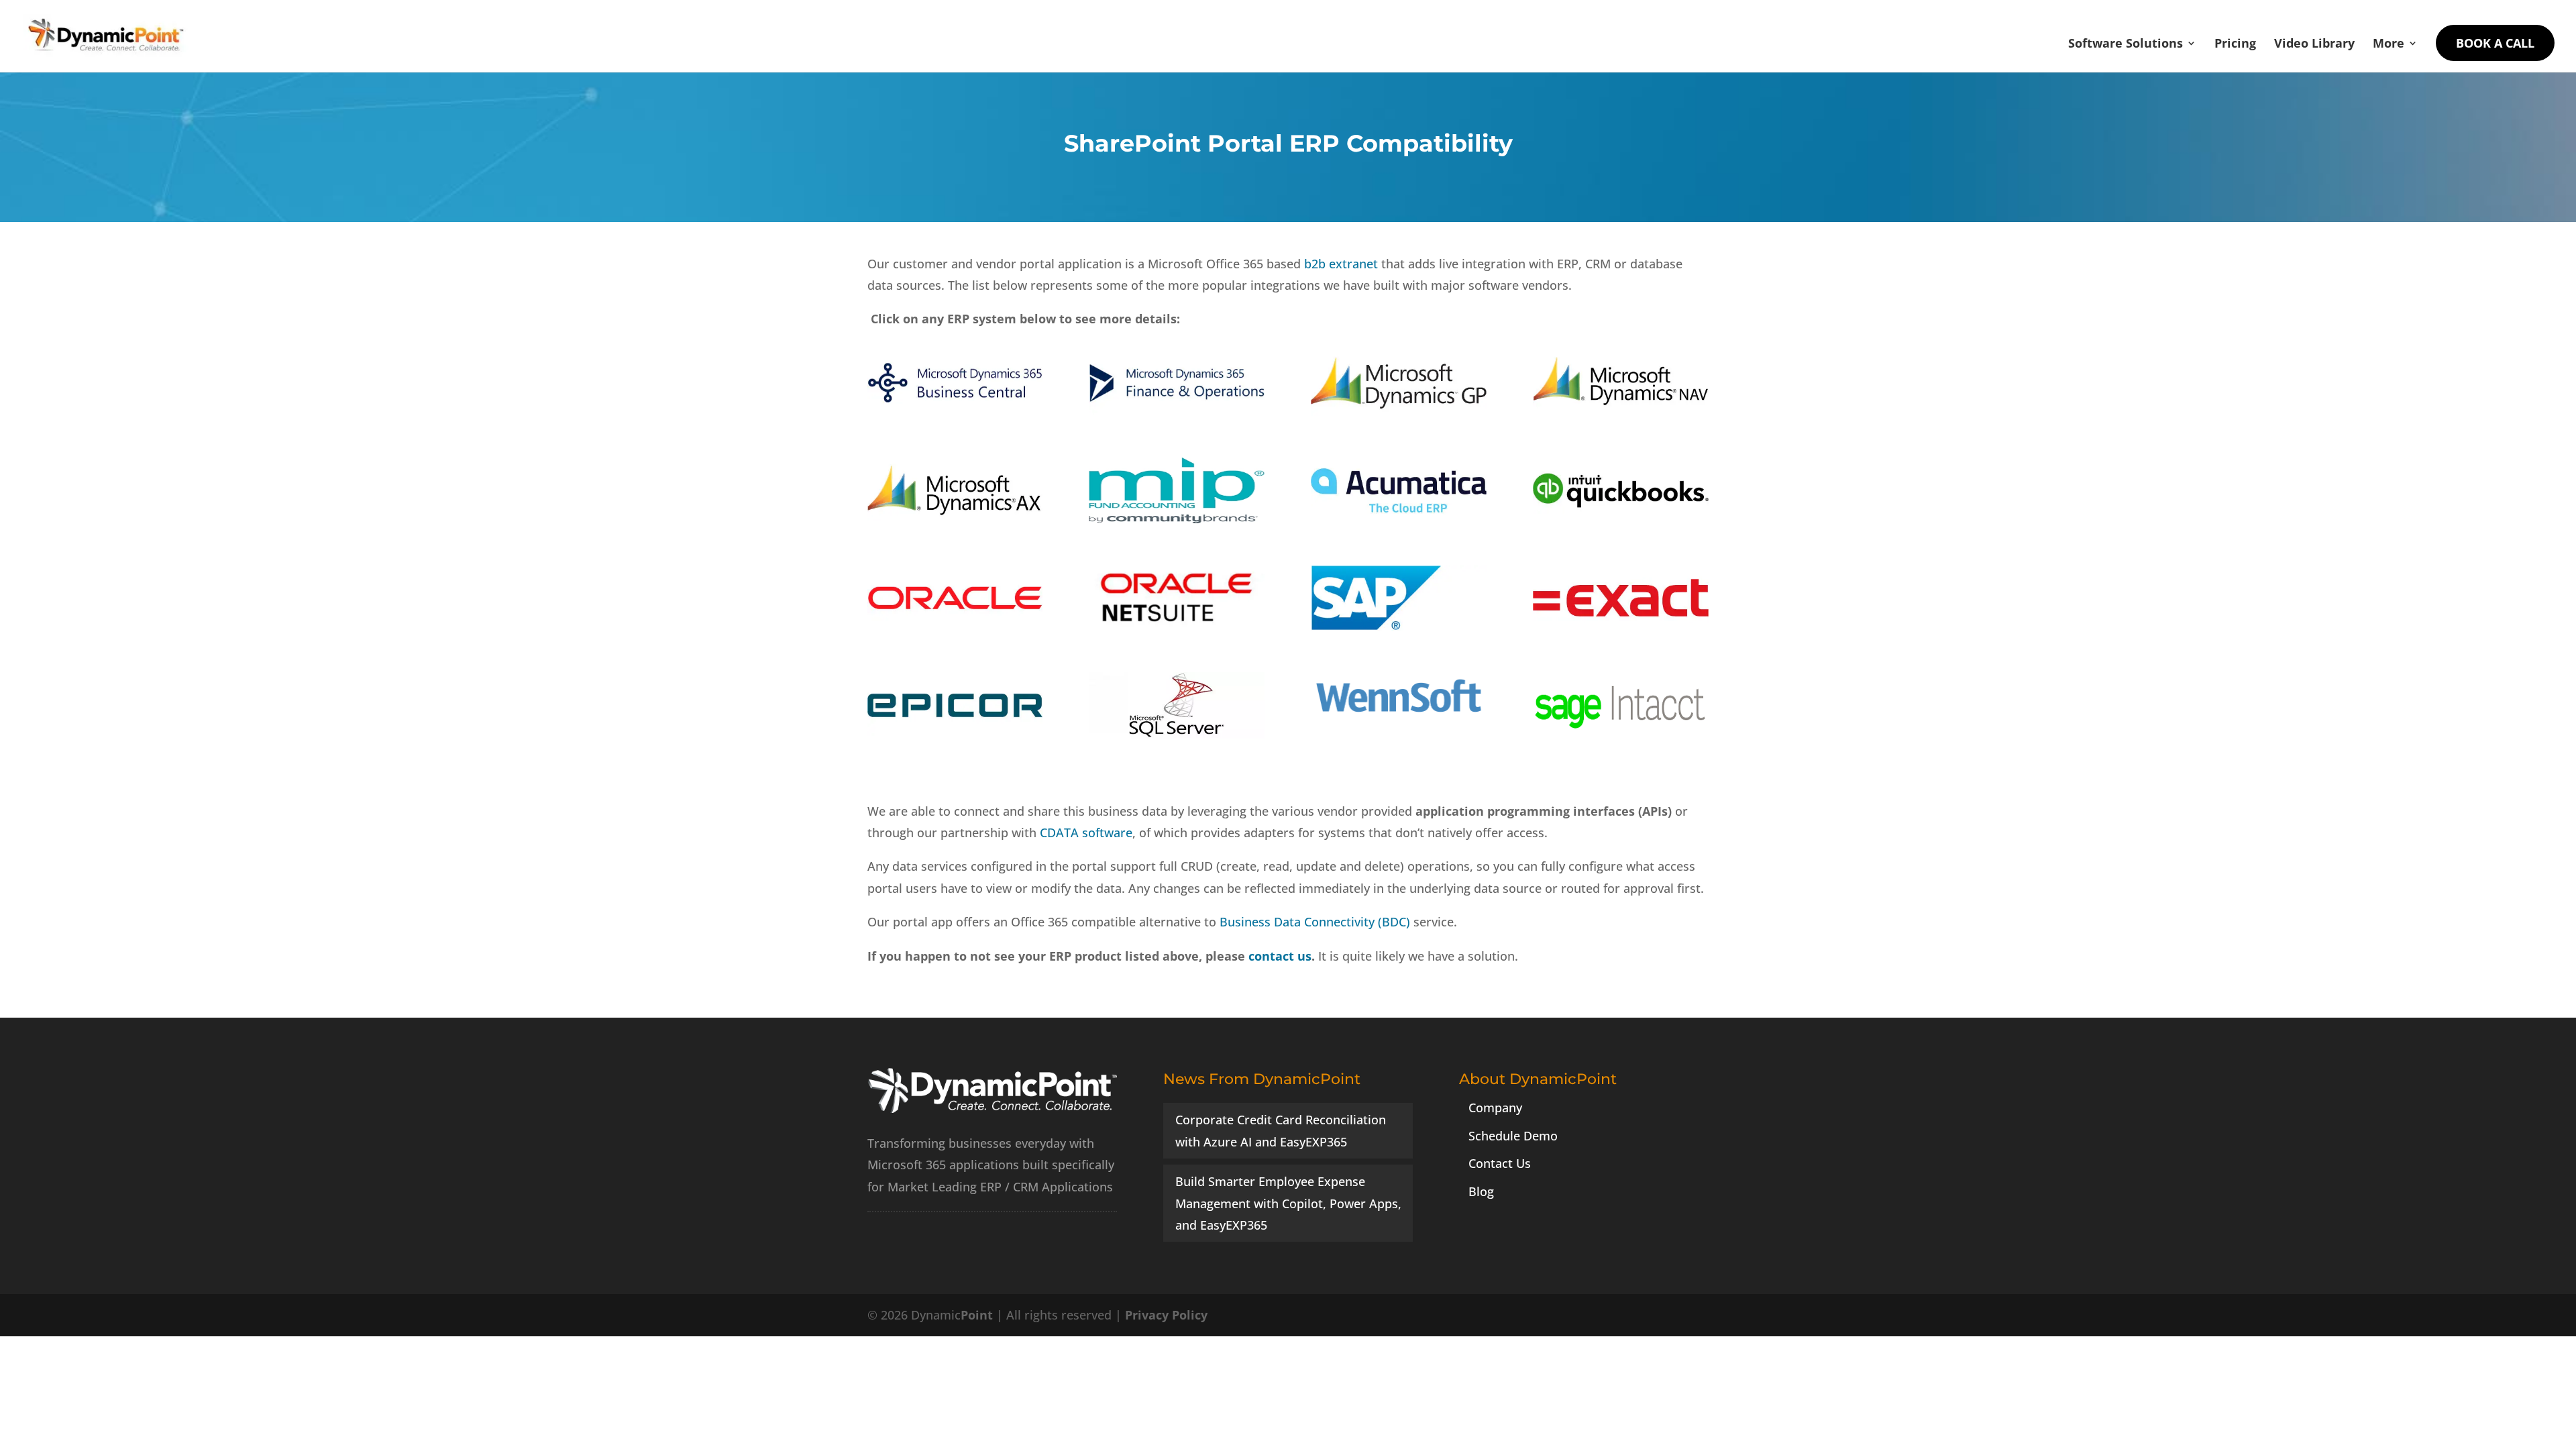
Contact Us (1500, 1163)
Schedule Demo (1513, 1136)
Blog (1481, 1191)
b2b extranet (1341, 264)
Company (1495, 1108)
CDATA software (1086, 833)
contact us (1280, 956)
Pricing (2235, 45)
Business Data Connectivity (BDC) (1315, 922)
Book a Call (2495, 43)
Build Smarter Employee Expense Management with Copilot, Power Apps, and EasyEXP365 (1288, 1203)
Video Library (2314, 45)
